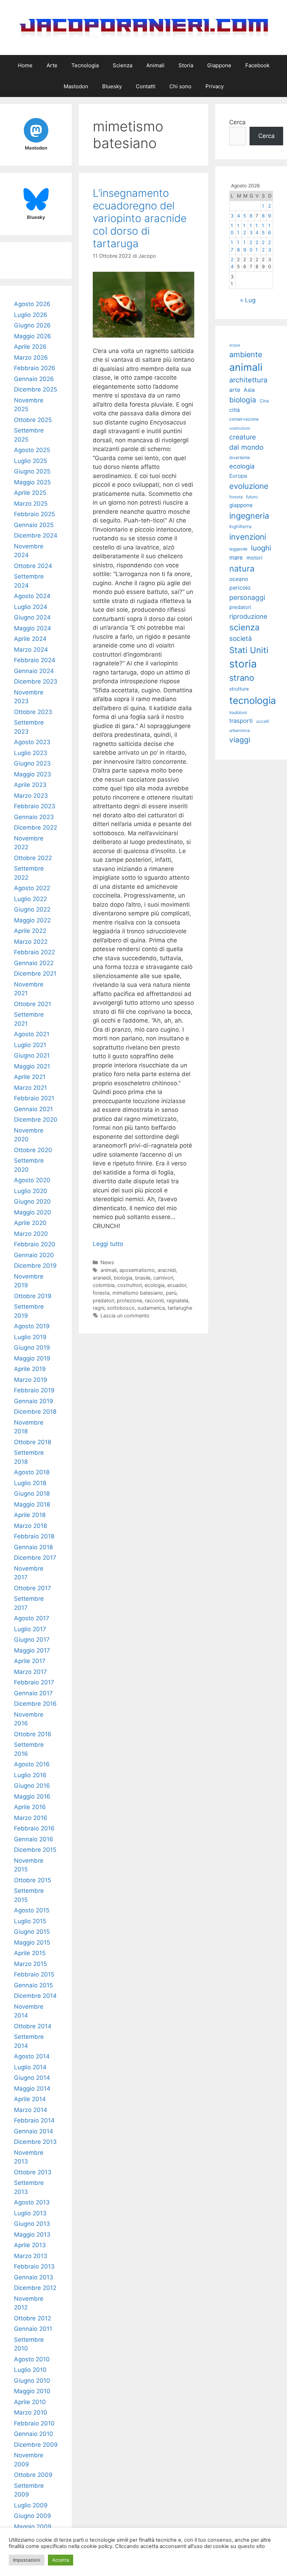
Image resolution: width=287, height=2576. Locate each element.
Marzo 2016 (31, 1818)
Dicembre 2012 (35, 2288)
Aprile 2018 (30, 1515)
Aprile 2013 (30, 2245)
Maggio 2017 (32, 1650)
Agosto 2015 (32, 1910)
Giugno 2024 (32, 617)
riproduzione (248, 616)
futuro (252, 497)
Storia (186, 65)
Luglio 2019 (30, 1337)
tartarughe (180, 1308)
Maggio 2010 (32, 2391)
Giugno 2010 (32, 2381)
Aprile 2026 (30, 347)
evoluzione (249, 486)
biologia (123, 1278)
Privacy (215, 86)
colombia (104, 1285)
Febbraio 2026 (35, 368)
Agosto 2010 (32, 2359)
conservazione (244, 419)
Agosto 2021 (32, 1034)
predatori (103, 1300)
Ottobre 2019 (33, 1296)
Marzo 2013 (31, 2256)
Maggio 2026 (33, 336)
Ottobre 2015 (33, 1880)
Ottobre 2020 (33, 1150)
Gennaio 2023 (34, 817)
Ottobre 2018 (33, 1442)
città (234, 410)
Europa (238, 476)
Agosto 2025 (32, 450)
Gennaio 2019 (34, 1401)
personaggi (247, 597)
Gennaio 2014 (34, 2131)
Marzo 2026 (31, 358)
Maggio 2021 (32, 1066)
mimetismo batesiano (138, 1293)
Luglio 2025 (30, 461)
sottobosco (121, 1308)
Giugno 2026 (32, 325)
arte (235, 390)
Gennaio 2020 (34, 1255)
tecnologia (253, 701)
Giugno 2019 (32, 1348)
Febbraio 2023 (35, 806)
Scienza (122, 65)
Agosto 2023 (32, 742)
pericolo (240, 588)
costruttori (129, 1285)
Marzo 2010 (31, 2412)
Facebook (257, 65)
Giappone (219, 65)
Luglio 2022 (30, 899)
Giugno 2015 (32, 1932)
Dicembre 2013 (35, 2142)
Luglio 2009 (31, 2505)
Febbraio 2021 (34, 1098)
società (241, 639)
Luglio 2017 (30, 1629)
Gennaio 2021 (33, 1109)
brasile (143, 1278)
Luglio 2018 (30, 1483)
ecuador (177, 1285)
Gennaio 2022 (34, 963)
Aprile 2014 (30, 2099)
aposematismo (137, 1270)
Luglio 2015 (30, 1921)
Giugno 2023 (32, 763)
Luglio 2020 (31, 1191)
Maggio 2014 (32, 2089)
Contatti (146, 86)
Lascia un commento (125, 1315)
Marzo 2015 (30, 1964)
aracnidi (167, 1270)
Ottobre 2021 (33, 1004)
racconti (154, 1300)
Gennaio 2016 (34, 1839)
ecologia (155, 1285)
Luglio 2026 (31, 315)
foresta (101, 1293)
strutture (239, 689)
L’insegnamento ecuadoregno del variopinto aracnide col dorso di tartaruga (140, 218)
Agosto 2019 (32, 1326)
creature (243, 437)
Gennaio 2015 (33, 1985)
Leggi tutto (108, 1244)
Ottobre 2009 (33, 2475)
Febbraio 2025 (34, 514)
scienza (244, 627)
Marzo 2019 (31, 1380)
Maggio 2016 (32, 1796)
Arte (52, 65)
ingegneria (249, 516)
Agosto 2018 (32, 1472)
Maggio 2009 (33, 2527)
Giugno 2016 (32, 1786)
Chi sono (180, 86)
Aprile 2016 (30, 1807)
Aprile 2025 (30, 493)
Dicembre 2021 (35, 974)
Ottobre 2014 (33, 2026)
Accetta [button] (61, 2560)
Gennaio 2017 (33, 1693)
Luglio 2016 (30, 1775)
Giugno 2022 (32, 909)
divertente (240, 458)
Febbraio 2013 (34, 2266)
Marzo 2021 (30, 1088)
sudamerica (151, 1308)
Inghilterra (240, 527)
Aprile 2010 (30, 2402)
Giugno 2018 (32, 1494)
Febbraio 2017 (34, 1682)
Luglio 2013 (30, 2213)
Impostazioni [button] (27, 2560)
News (107, 1262)
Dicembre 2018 (35, 1412)
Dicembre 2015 (35, 1850)
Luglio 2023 (31, 753)
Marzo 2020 (31, 1234)
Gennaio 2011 (33, 2329)
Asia (249, 390)
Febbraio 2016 (34, 1828)
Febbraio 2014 (34, 2120)
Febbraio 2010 (34, 2423)
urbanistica (239, 730)
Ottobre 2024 (33, 566)
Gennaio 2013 (34, 2277)
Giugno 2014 (32, 2078)
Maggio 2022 (32, 920)
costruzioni (240, 428)
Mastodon (76, 86)
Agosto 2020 (32, 1180)
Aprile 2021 (30, 1077)
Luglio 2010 (30, 2370)
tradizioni (238, 712)
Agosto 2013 (32, 2202)
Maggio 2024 (33, 628)
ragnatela (177, 1300)
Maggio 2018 (32, 1504)
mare (236, 558)
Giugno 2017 (32, 1640)
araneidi (102, 1278)
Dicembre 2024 (36, 535)
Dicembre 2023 (36, 681)
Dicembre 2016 (35, 1704)
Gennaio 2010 (34, 2434)
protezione (129, 1300)
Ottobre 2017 (33, 1588)
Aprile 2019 (30, 1369)
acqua (235, 345)
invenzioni (248, 537)
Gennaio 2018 (33, 1547)
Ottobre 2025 (33, 420)
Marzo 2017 (30, 1672)
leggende (238, 549)
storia (243, 664)
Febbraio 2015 (34, 1974)
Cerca (237, 122)
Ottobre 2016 (33, 1734)
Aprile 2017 (30, 1661)
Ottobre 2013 (33, 2172)
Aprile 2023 (30, 785)
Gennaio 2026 (34, 379)
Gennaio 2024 (34, 671)
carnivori (163, 1278)
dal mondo (246, 447)
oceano (239, 579)
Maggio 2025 (32, 482)
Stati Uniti (249, 650)
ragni (99, 1308)
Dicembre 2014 (35, 1996)
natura (242, 569)
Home (25, 65)
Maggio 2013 (32, 2235)
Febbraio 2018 (34, 1536)
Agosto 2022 (32, 888)
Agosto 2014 (32, 2056)
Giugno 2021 (32, 1055)
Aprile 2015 (30, 1953)
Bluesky (112, 86)
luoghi (261, 548)
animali (108, 1270)
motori (254, 558)
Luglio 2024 (31, 607)
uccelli (263, 721)
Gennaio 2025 (34, 525)
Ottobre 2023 (33, 712)
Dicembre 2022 (36, 827)
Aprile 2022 (30, 931)
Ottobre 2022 (33, 858)
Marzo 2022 (31, 942)
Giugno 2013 (32, 2224)
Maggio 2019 (32, 1358)
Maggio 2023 (33, 774)
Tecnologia (85, 65)
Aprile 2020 (30, 1223)
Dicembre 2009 (36, 2445)
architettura (248, 380)
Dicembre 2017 (35, 1558)
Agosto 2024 (32, 596)
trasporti (241, 721)
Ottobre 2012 (33, 2318)
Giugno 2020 (32, 1202)
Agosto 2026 (32, 304)
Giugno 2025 (32, 471)
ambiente (246, 354)
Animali (155, 65)
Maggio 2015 (32, 1943)
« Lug (248, 300)
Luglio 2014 (30, 2067)
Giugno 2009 (33, 2516)
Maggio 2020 (33, 1212)
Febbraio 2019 (34, 1390)
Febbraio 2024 (35, 660)
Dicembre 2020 (36, 1120)
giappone (241, 505)
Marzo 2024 (31, 650)
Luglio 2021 (30, 1045)
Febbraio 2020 (35, 1244)
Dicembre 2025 (36, 389)
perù (171, 1293)
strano (242, 678)
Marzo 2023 (31, 796)
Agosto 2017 (32, 1618)
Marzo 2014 (31, 2110)
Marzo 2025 (31, 504)
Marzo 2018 (30, 1526)
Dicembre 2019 (35, 1266)
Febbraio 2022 (34, 952)
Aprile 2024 (30, 639)
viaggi (240, 740)
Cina (264, 401)
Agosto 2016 (32, 1764)
